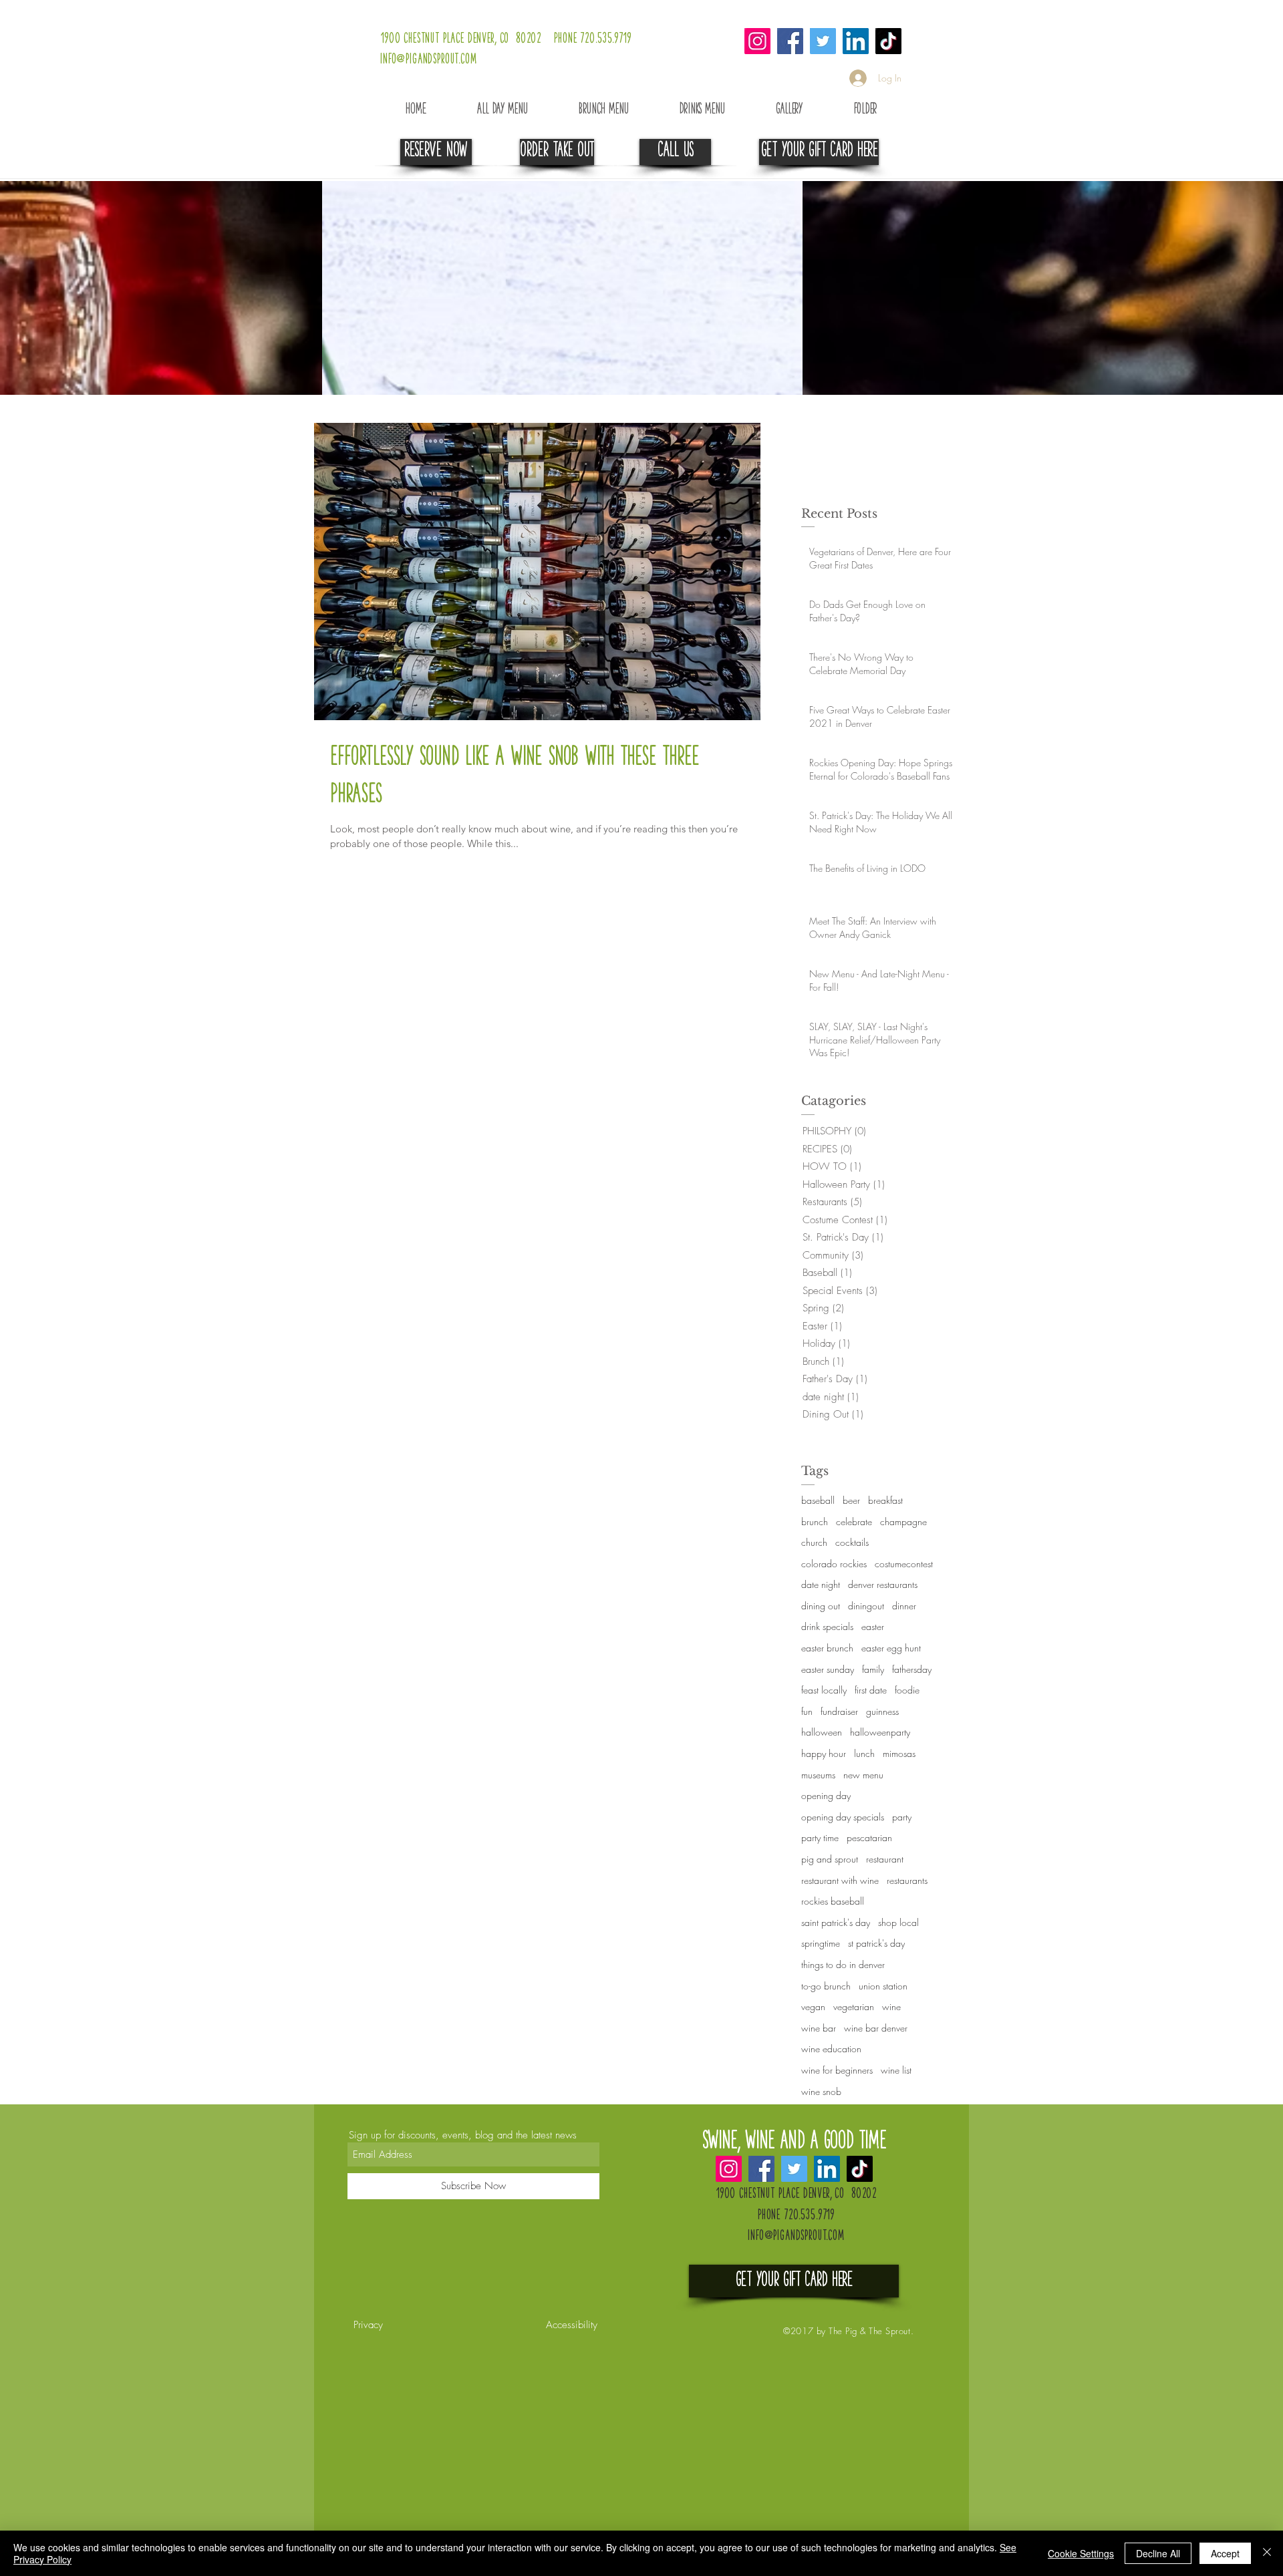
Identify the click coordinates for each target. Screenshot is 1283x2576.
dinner (904, 1606)
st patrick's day (876, 1943)
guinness (882, 1711)
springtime (821, 1943)
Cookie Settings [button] (1081, 2553)
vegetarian (854, 2006)
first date (871, 1690)
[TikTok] (888, 41)
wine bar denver (876, 2028)
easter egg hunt (891, 1648)
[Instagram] (757, 41)
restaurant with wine (840, 1880)
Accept (1225, 2553)
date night (821, 1584)
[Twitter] (823, 41)
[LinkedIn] (856, 41)
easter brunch (827, 1648)
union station (883, 1986)
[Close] (1267, 2553)
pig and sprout (830, 1859)
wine (891, 2006)
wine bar (819, 2028)
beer (851, 1500)
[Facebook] (790, 41)
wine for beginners (837, 2070)
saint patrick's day (836, 1922)
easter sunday (828, 1669)
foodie (907, 1690)
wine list (896, 2070)
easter (873, 1626)
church (814, 1542)
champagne (903, 1521)
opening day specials (843, 1817)
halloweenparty (880, 1732)
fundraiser (839, 1711)
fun (807, 1711)
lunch (864, 1753)
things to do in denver (843, 1964)
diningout (866, 1606)
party (902, 1817)
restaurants (907, 1880)
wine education (831, 2049)
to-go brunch (826, 1986)
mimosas (899, 1753)
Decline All (1158, 2553)
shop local (898, 1922)
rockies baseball (833, 1901)
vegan (813, 2006)
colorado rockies (834, 1564)
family (873, 1669)
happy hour (824, 1753)
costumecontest (904, 1564)
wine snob (821, 2091)
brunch (815, 1521)
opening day (826, 1795)
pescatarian (869, 1837)
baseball (818, 1500)
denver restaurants (883, 1584)
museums (818, 1775)
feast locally (824, 1690)
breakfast (885, 1500)
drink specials (827, 1626)
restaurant (885, 1859)
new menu (863, 1775)
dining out (821, 1606)
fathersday (912, 1669)
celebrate (854, 1521)
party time (820, 1837)
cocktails (852, 1542)
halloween (822, 1732)
